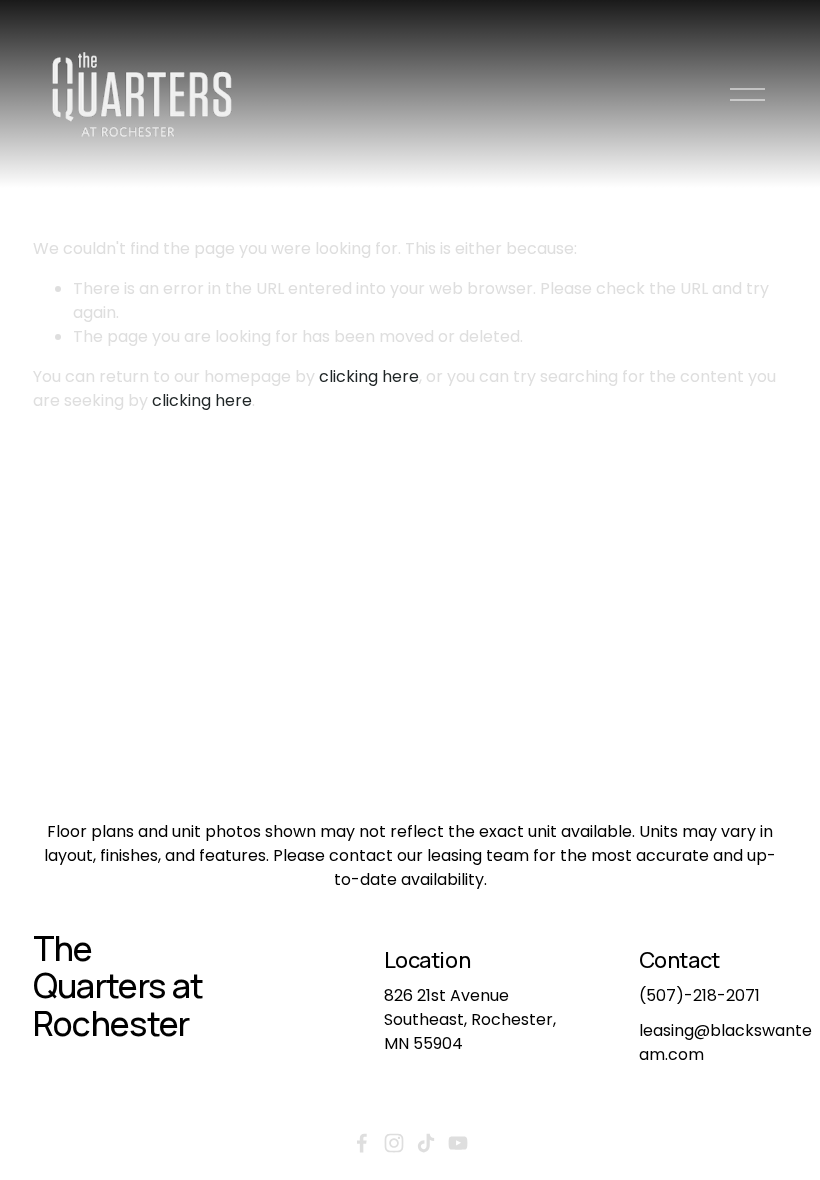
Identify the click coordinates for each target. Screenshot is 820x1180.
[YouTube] (458, 1143)
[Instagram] (394, 1143)
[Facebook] (362, 1143)
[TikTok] (426, 1143)
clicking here (369, 376)
